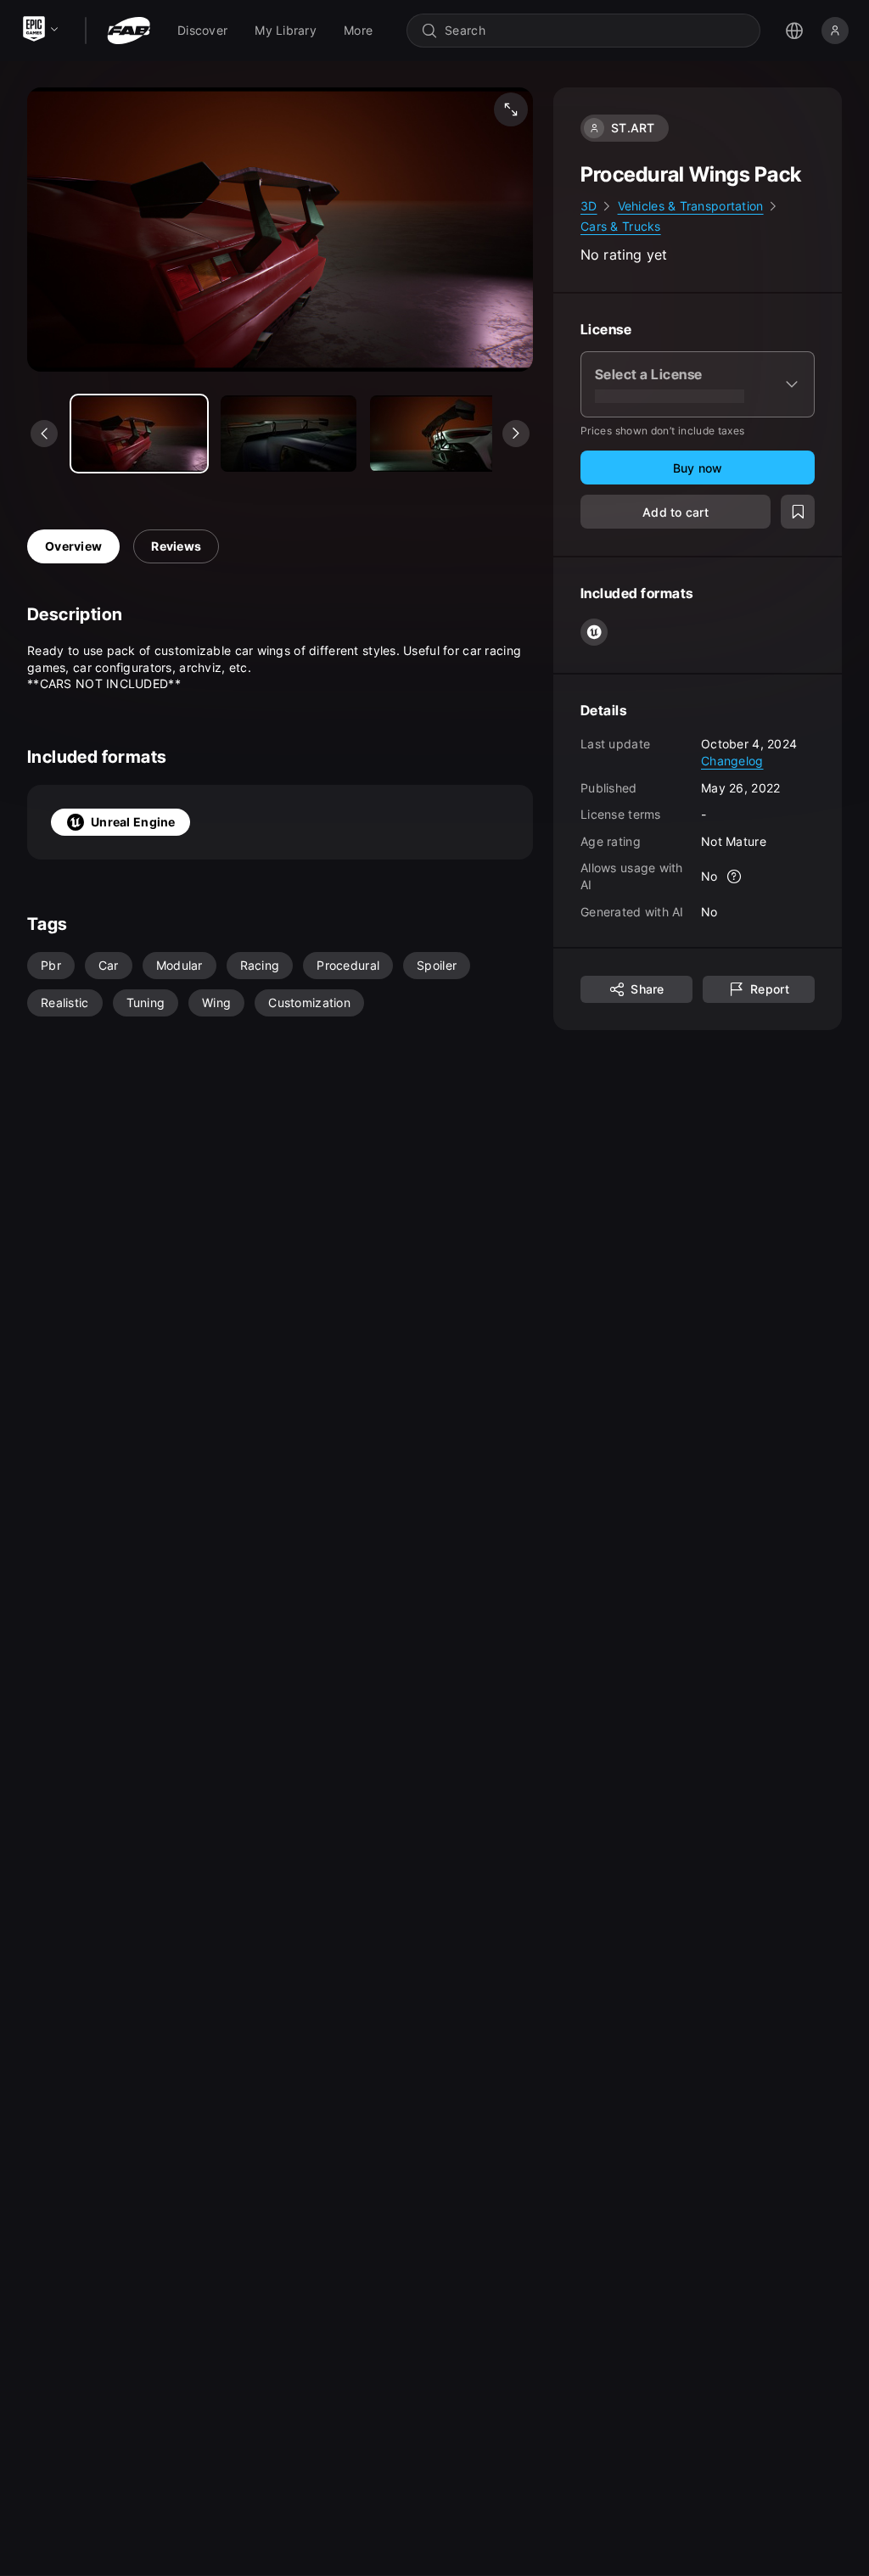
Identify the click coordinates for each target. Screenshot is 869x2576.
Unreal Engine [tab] (133, 822)
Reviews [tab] (176, 546)
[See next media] (516, 434)
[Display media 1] (289, 434)
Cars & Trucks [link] (621, 226)
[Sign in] (835, 31)
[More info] (735, 876)
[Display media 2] (438, 434)
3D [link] (589, 206)
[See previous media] (44, 434)
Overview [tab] (73, 546)
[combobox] (595, 31)
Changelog (732, 761)
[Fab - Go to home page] (129, 31)
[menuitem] (202, 31)
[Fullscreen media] (511, 109)
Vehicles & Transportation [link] (691, 206)
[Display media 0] (139, 434)
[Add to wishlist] (798, 512)
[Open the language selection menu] (794, 31)
